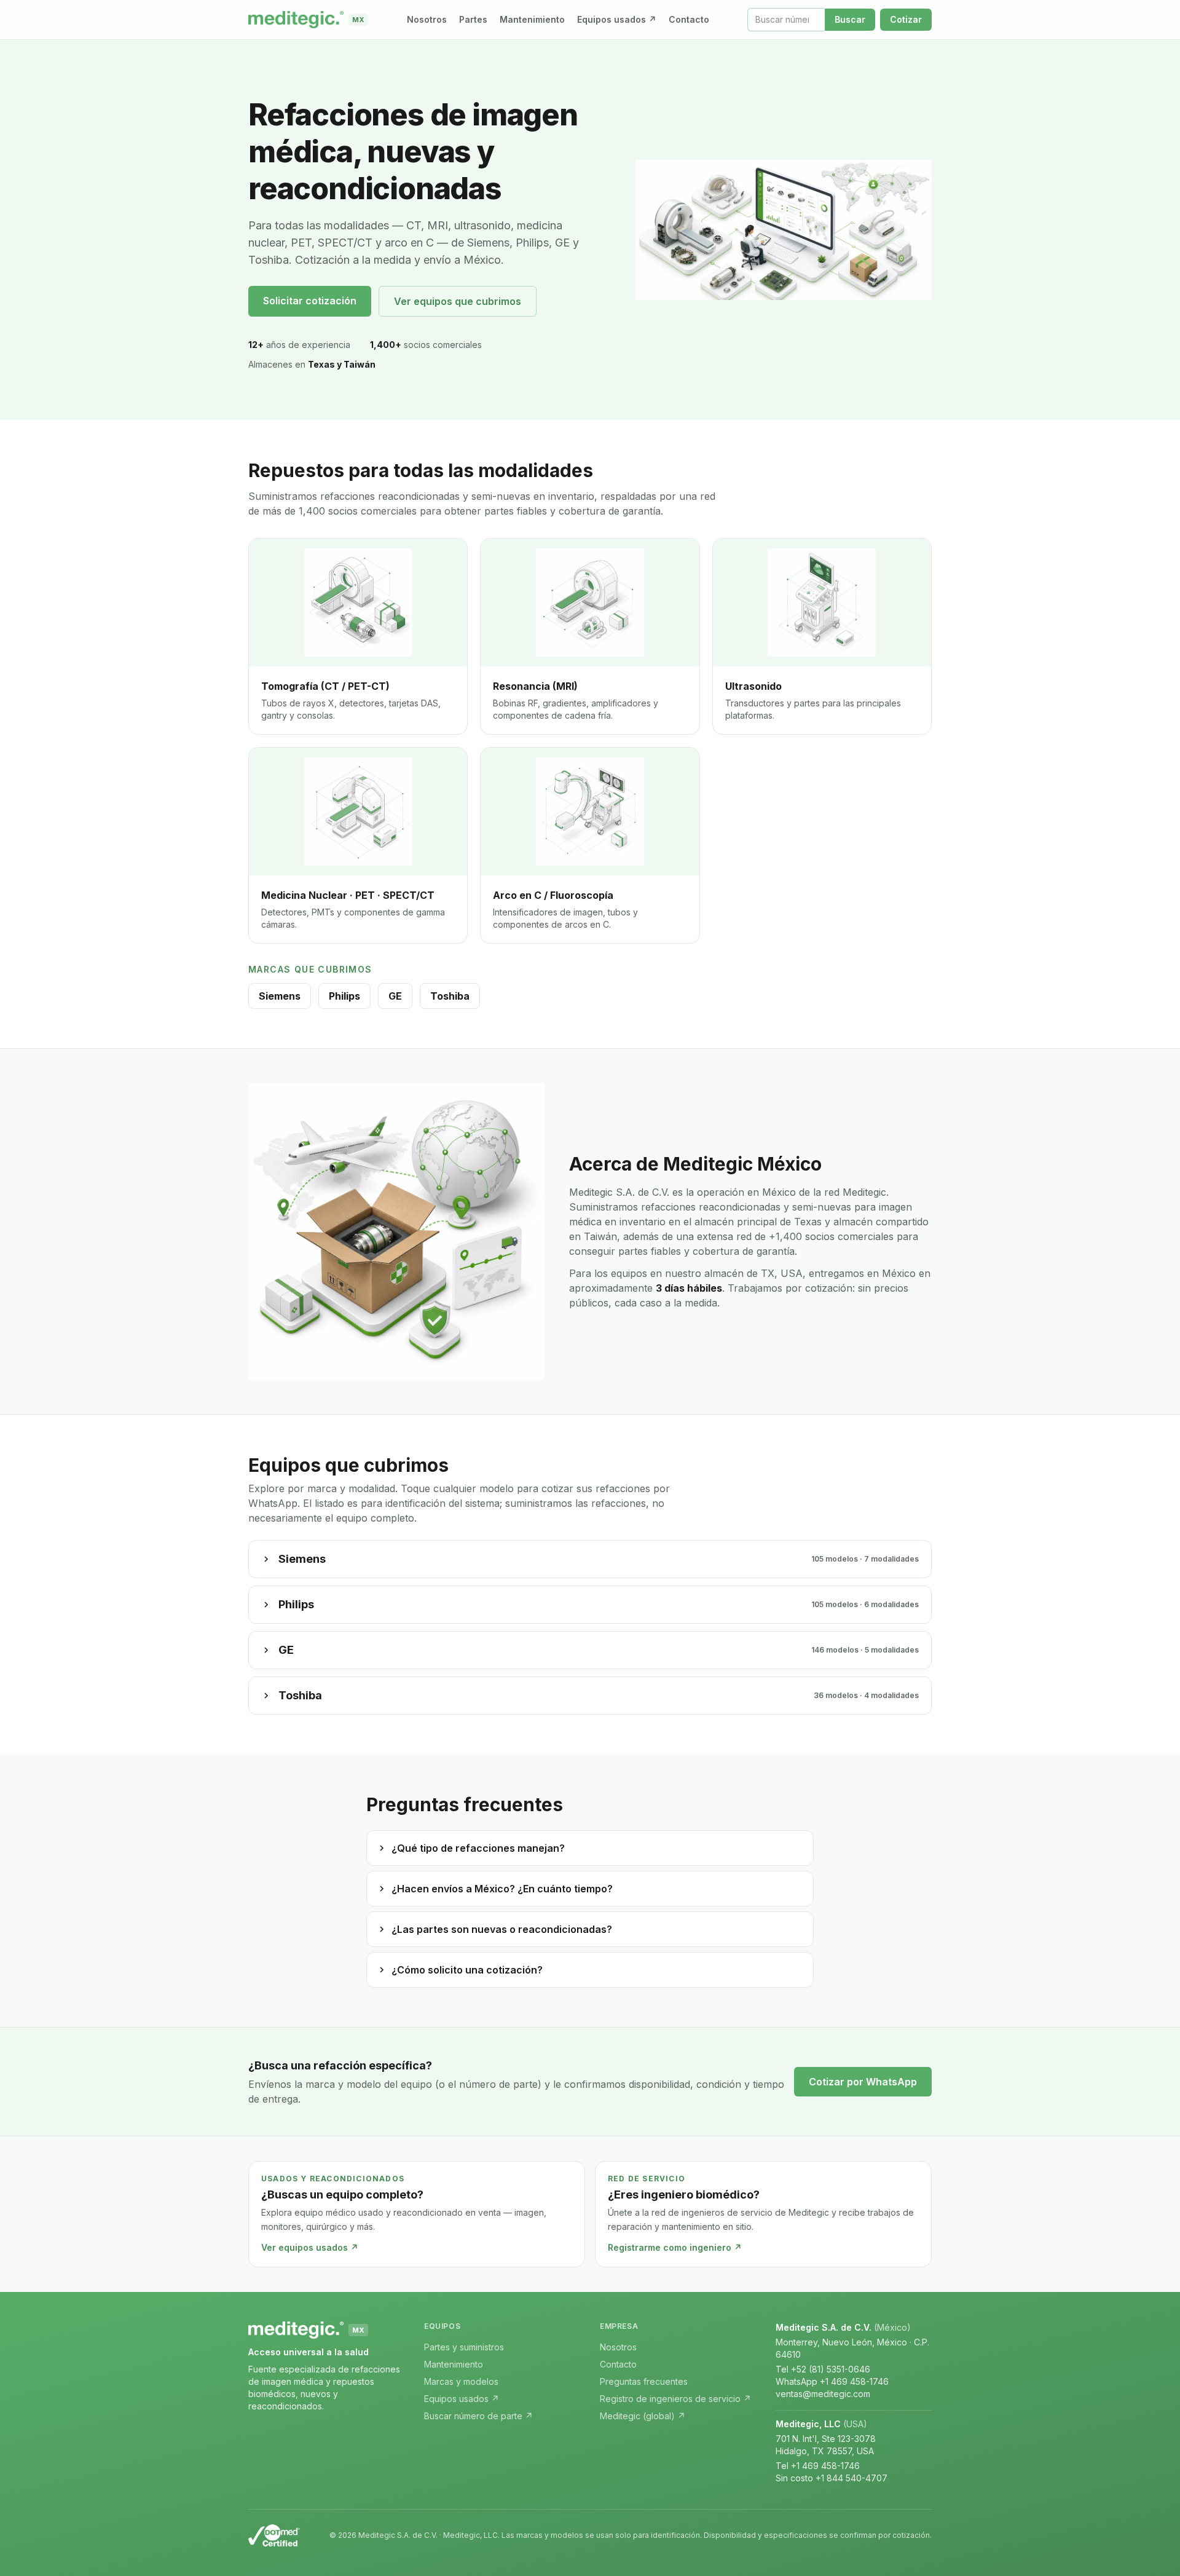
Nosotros (427, 19)
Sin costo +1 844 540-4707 (832, 2478)
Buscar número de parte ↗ (478, 2416)
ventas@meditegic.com (823, 2394)
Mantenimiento (532, 19)
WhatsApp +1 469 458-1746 (832, 2381)
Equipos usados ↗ (617, 19)
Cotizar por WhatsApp (863, 2082)
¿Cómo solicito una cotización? (467, 1970)
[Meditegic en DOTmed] (274, 2535)
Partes (473, 19)
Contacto (689, 19)
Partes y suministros (464, 2347)
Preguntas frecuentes (644, 2381)
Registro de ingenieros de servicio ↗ (675, 2399)
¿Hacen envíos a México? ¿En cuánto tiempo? (502, 1889)
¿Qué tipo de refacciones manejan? (478, 1848)
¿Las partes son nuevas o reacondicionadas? (502, 1929)
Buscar (850, 19)
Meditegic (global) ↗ (643, 2416)
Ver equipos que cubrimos (458, 301)
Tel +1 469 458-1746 (818, 2466)
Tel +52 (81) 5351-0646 (823, 2369)
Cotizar (906, 19)
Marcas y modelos (461, 2381)
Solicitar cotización (310, 301)
